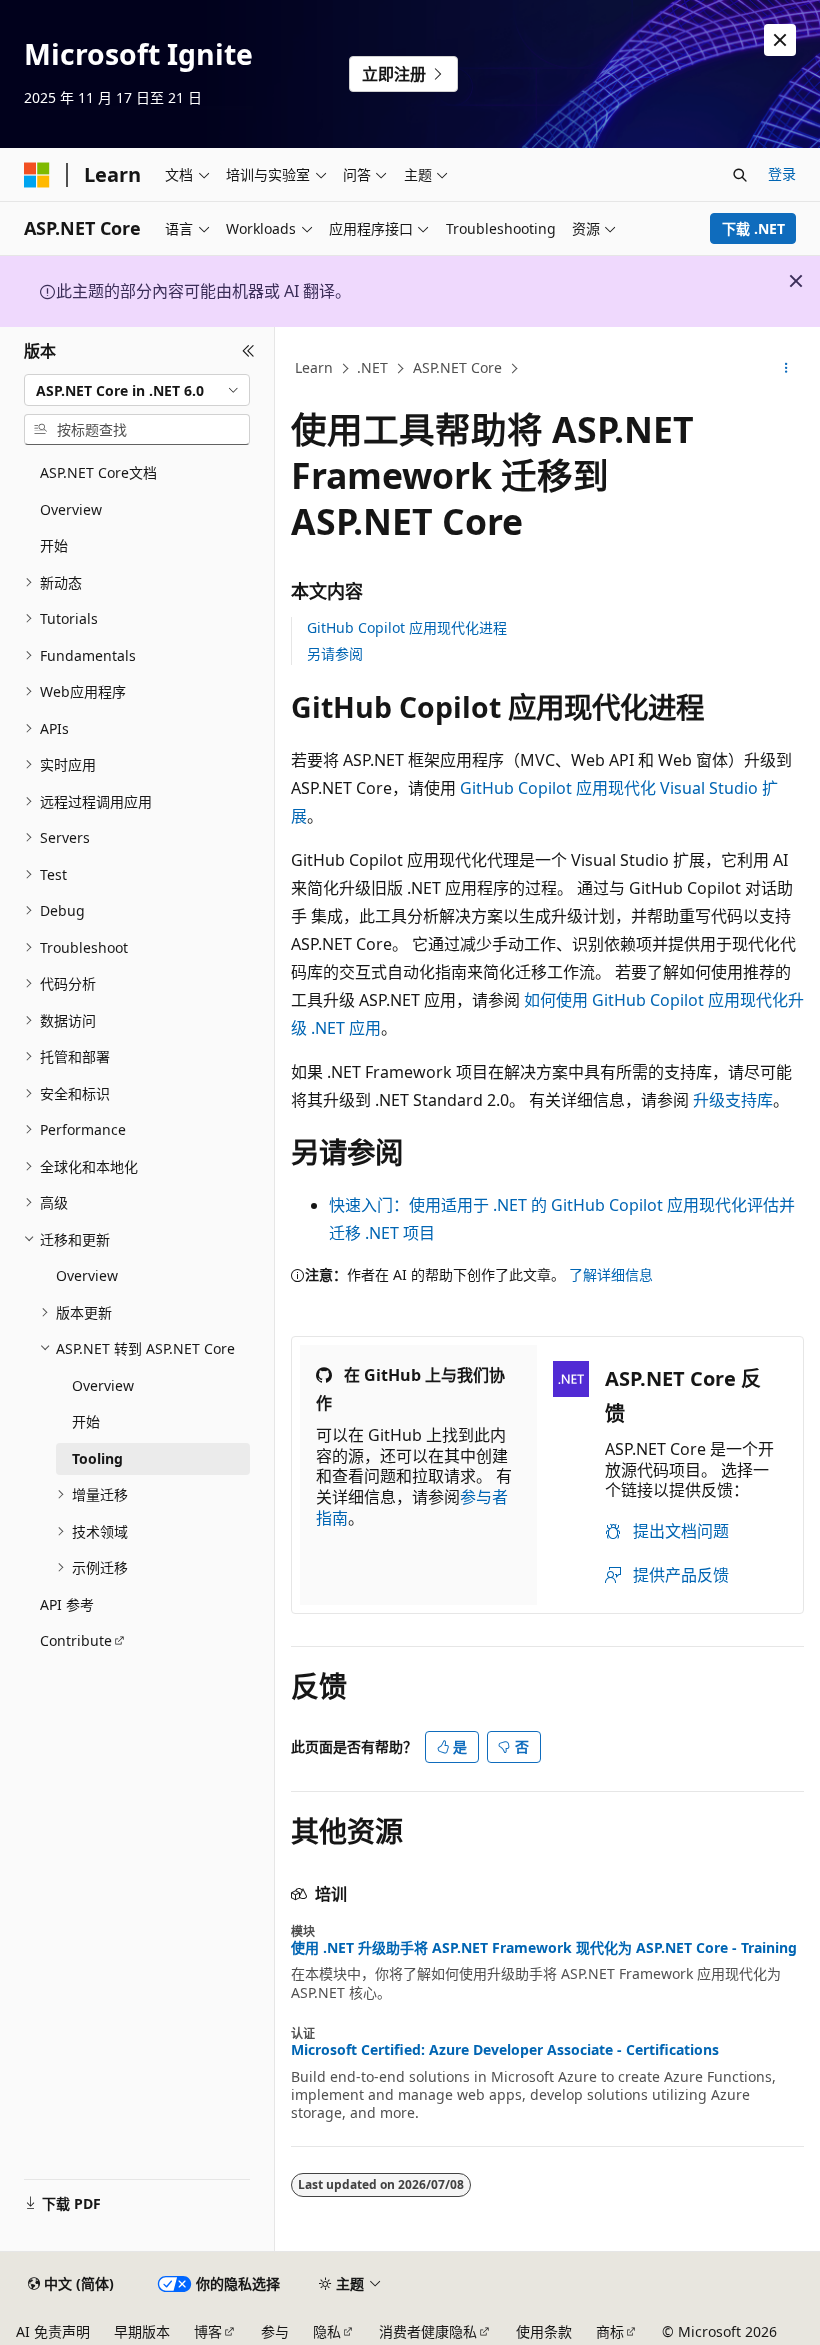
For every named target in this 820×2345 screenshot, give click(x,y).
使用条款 (544, 2331)
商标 (610, 2331)
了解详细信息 (611, 1274)
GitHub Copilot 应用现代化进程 (407, 627)
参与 (275, 2331)
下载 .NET (753, 228)
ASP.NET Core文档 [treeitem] (98, 472)
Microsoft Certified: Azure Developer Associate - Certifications (505, 2050)
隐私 (327, 2331)
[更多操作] (786, 369)
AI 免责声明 (53, 2331)
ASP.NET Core (457, 367)
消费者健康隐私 (428, 2331)
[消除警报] (780, 40)
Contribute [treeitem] (76, 1640)
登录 (782, 173)
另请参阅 (335, 653)
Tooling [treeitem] (97, 1458)
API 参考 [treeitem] (67, 1604)
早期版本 (142, 2331)
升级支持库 (733, 1100)
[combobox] (137, 390)
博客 (208, 2331)
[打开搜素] (740, 175)
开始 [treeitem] (54, 545)
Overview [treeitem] (71, 509)
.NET (372, 367)
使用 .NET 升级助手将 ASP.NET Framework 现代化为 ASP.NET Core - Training (544, 1948)
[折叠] (248, 351)
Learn (314, 367)
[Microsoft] (37, 175)
